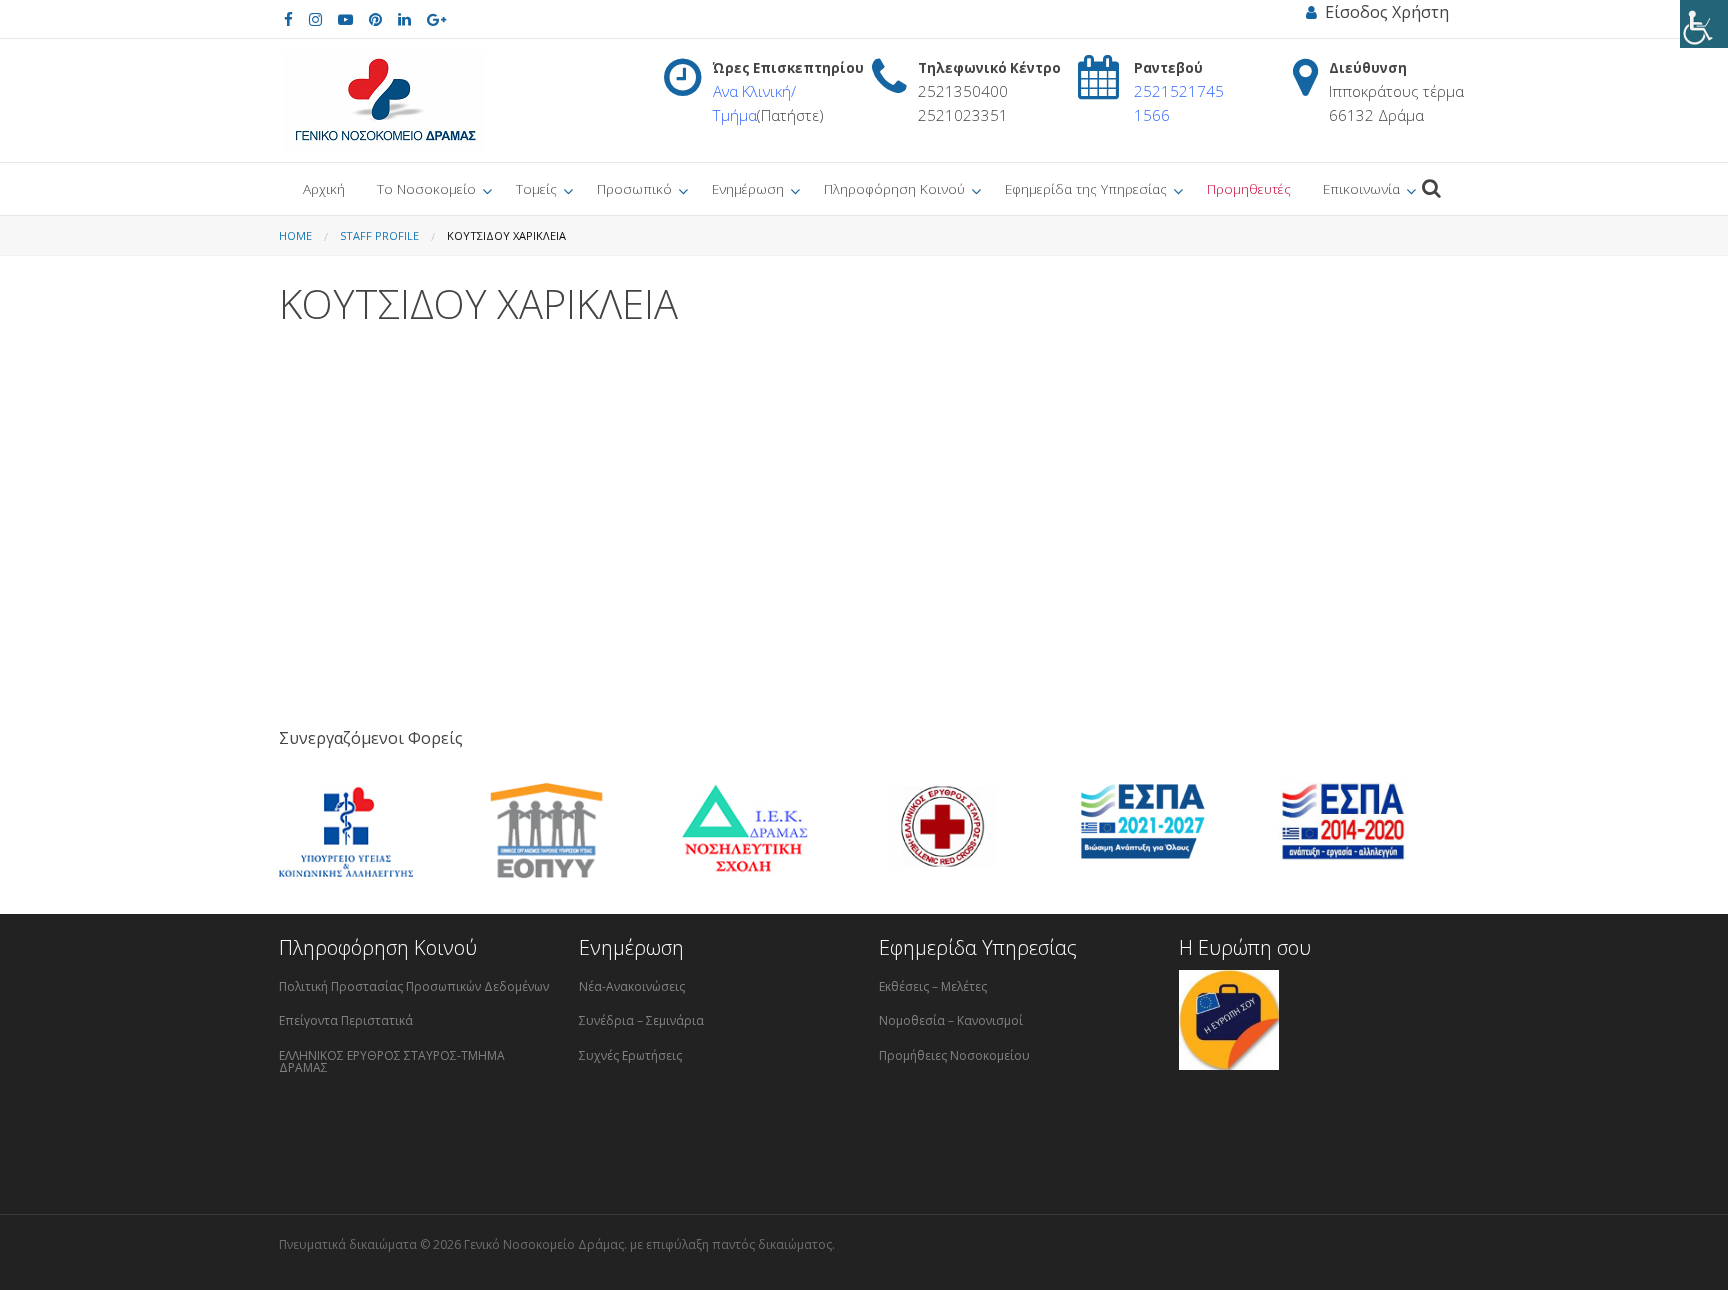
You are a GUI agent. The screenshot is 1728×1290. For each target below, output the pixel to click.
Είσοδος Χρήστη (1383, 12)
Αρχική (324, 188)
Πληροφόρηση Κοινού (894, 188)
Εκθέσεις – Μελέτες (933, 986)
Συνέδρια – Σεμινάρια (641, 1020)
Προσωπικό (634, 188)
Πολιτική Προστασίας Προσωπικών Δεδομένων (414, 986)
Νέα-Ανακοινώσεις (632, 986)
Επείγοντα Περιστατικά (346, 1020)
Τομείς (536, 188)
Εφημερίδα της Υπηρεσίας (1086, 188)
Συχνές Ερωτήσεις (630, 1055)
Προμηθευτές (1249, 188)
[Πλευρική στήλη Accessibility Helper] (1704, 24)
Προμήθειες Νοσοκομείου (954, 1055)
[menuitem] (324, 189)
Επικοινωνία (1361, 188)
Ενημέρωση (748, 188)
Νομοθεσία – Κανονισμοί (951, 1020)
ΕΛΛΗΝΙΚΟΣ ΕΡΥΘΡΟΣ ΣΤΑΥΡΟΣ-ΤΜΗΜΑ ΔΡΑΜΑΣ (392, 1061)
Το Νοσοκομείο (426, 188)
